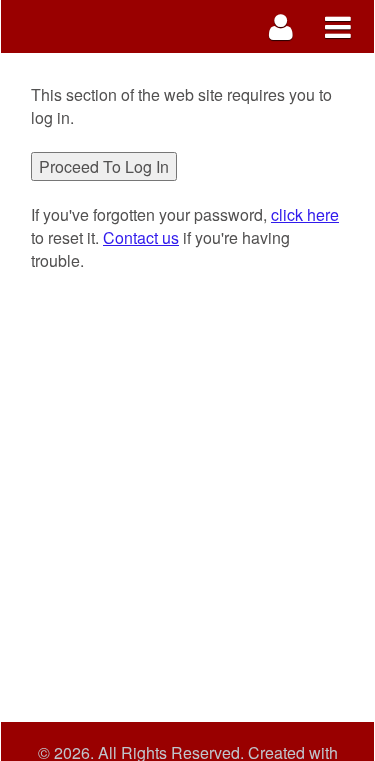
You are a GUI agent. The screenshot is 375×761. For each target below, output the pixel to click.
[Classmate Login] (281, 26)
